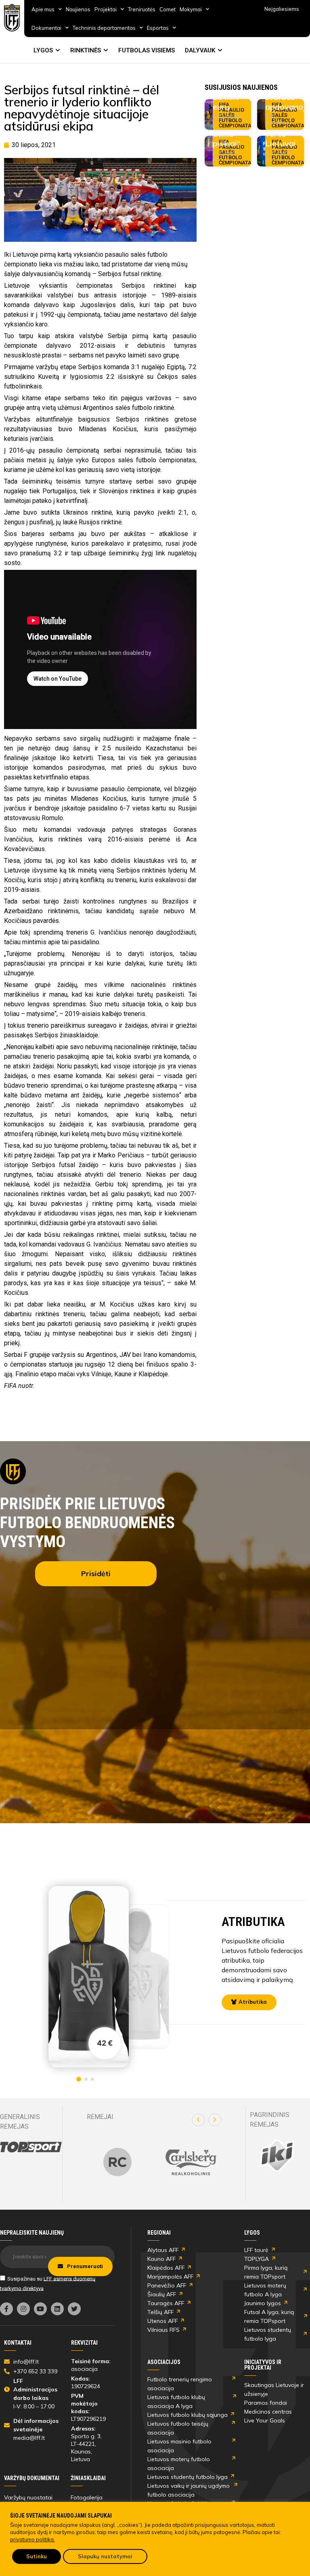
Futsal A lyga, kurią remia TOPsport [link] (269, 2316)
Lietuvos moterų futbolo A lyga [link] (265, 2290)
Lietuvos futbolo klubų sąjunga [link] (187, 2415)
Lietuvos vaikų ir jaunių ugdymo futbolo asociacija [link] (189, 2490)
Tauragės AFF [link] (166, 2303)
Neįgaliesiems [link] (282, 9)
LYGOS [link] (43, 50)
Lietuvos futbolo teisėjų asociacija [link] (178, 2428)
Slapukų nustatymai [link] (105, 2556)
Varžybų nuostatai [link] (28, 2497)
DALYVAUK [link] (200, 50)
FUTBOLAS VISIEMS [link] (147, 50)
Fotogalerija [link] (87, 2497)
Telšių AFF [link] (160, 2312)
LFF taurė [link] (256, 2250)
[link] (12, 18)
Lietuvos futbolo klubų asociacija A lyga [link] (176, 2401)
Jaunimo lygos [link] (263, 2303)
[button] (198, 2120)
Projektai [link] (106, 9)
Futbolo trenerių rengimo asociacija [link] (180, 2384)
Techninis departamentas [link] (104, 28)
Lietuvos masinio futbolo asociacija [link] (179, 2446)
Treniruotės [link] (142, 9)
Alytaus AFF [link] (163, 2250)
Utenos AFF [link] (162, 2321)
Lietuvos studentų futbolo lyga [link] (268, 2334)
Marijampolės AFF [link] (170, 2277)
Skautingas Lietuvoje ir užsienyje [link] (274, 2389)
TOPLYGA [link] (257, 2259)
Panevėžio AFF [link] (167, 2285)
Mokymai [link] (191, 9)
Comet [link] (168, 9)
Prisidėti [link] (96, 1574)
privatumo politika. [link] (32, 2539)
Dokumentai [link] (46, 28)
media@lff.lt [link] (29, 2438)
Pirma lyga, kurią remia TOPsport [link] (266, 2272)
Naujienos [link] (78, 9)
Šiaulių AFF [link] (162, 2294)
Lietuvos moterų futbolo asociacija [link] (179, 2464)
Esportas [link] (158, 28)
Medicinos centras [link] (268, 2412)
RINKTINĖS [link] (86, 50)
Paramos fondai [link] (266, 2403)
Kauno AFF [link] (161, 2259)
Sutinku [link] (37, 2556)
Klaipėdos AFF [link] (166, 2268)
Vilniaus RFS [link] (163, 2330)
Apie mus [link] (43, 9)
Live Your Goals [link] (265, 2420)
